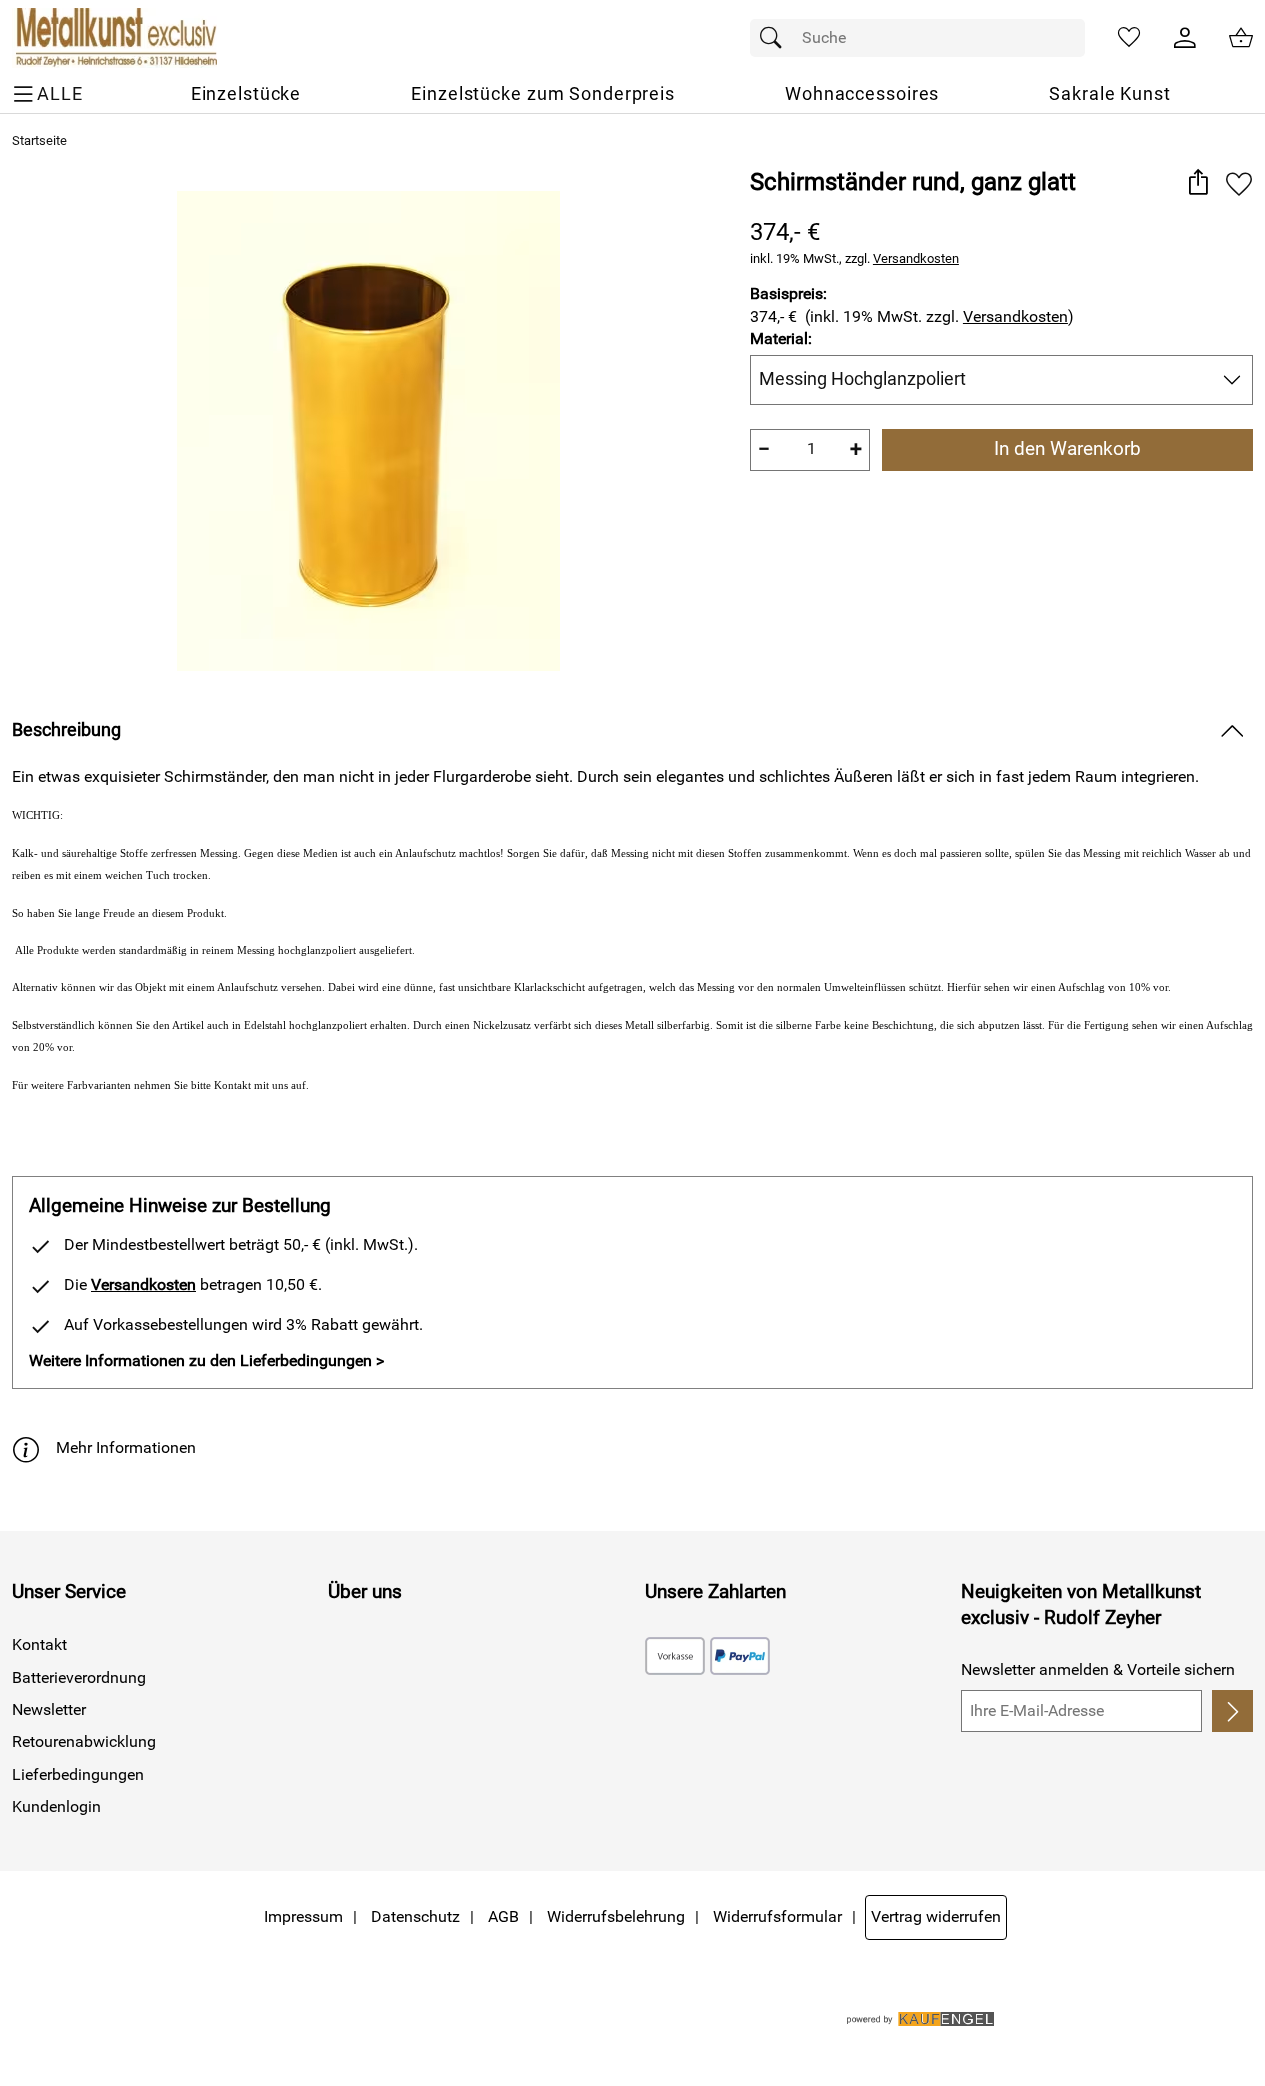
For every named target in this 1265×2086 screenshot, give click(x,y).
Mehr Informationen (126, 1447)
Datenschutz (415, 1916)
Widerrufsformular (777, 1916)
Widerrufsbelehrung (616, 1916)
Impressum (303, 1916)
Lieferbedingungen (78, 1774)
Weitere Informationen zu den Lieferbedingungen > (206, 1360)
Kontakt (39, 1644)
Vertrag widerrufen (936, 1916)
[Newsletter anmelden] (1232, 1711)
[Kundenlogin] (1185, 38)
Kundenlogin (56, 1806)
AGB (503, 1916)
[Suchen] (776, 38)
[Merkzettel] (1129, 38)
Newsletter (49, 1709)
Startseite (39, 140)
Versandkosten (916, 258)
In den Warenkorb (1067, 448)
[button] (1197, 183)
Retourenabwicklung (84, 1741)
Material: (781, 338)
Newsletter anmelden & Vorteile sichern (1098, 1669)
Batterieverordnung (79, 1677)
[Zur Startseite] (114, 38)
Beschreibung (66, 730)
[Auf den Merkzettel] (1239, 183)
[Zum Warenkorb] (1241, 38)
